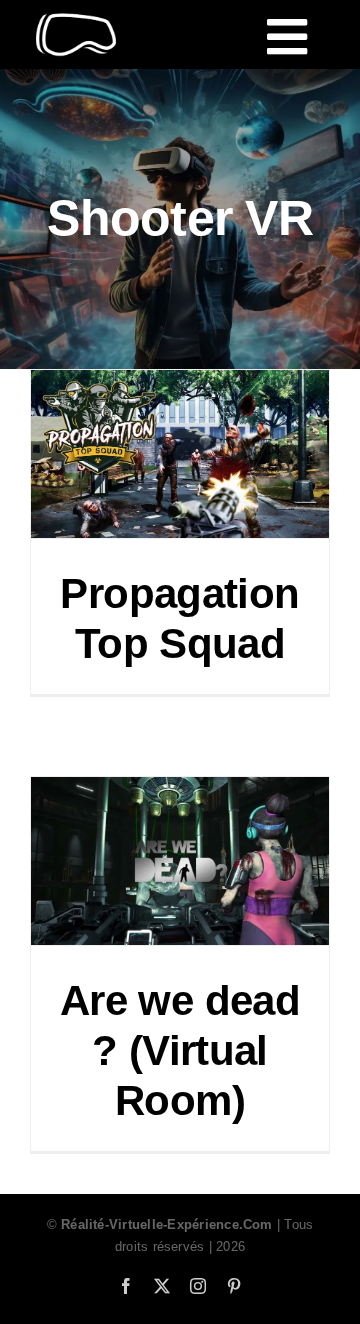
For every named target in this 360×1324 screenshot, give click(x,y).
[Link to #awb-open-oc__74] (287, 37)
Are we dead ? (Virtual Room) (180, 1050)
